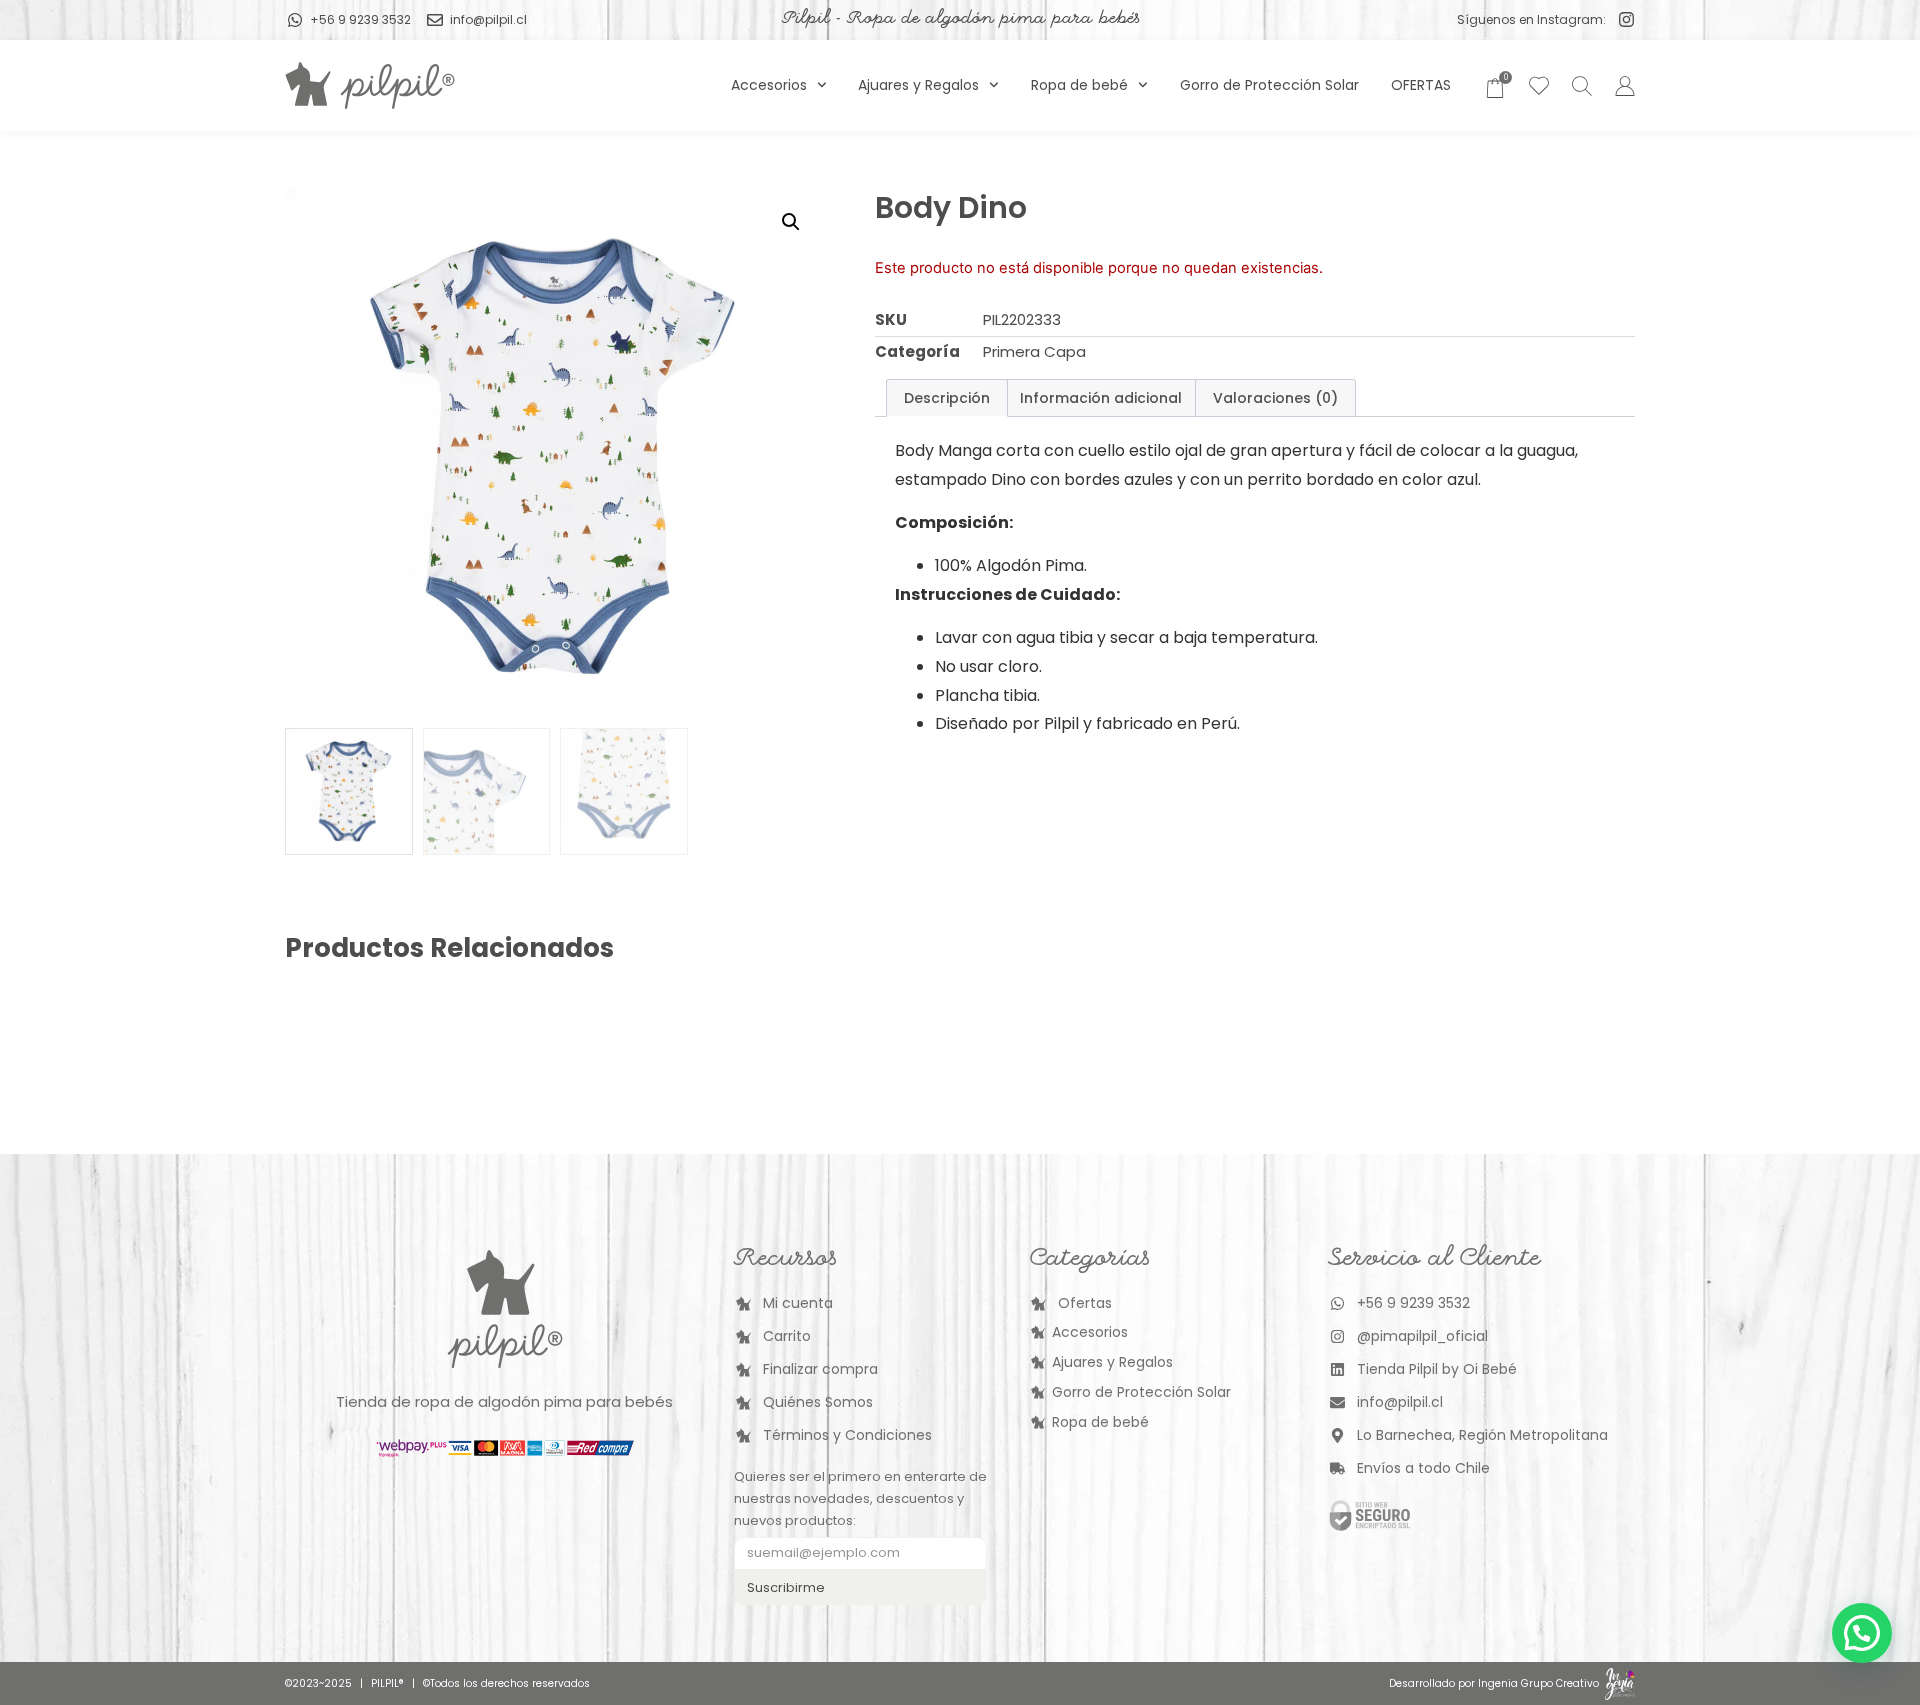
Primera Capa (1034, 351)
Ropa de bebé (1079, 85)
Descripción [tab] (947, 398)
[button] (791, 222)
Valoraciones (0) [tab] (1275, 398)
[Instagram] (1626, 19)
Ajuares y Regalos (918, 85)
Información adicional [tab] (1101, 398)
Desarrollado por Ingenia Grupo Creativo (1494, 1683)
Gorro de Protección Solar (1269, 85)
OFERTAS (1421, 85)
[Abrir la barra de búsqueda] (1579, 85)
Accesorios (769, 85)
